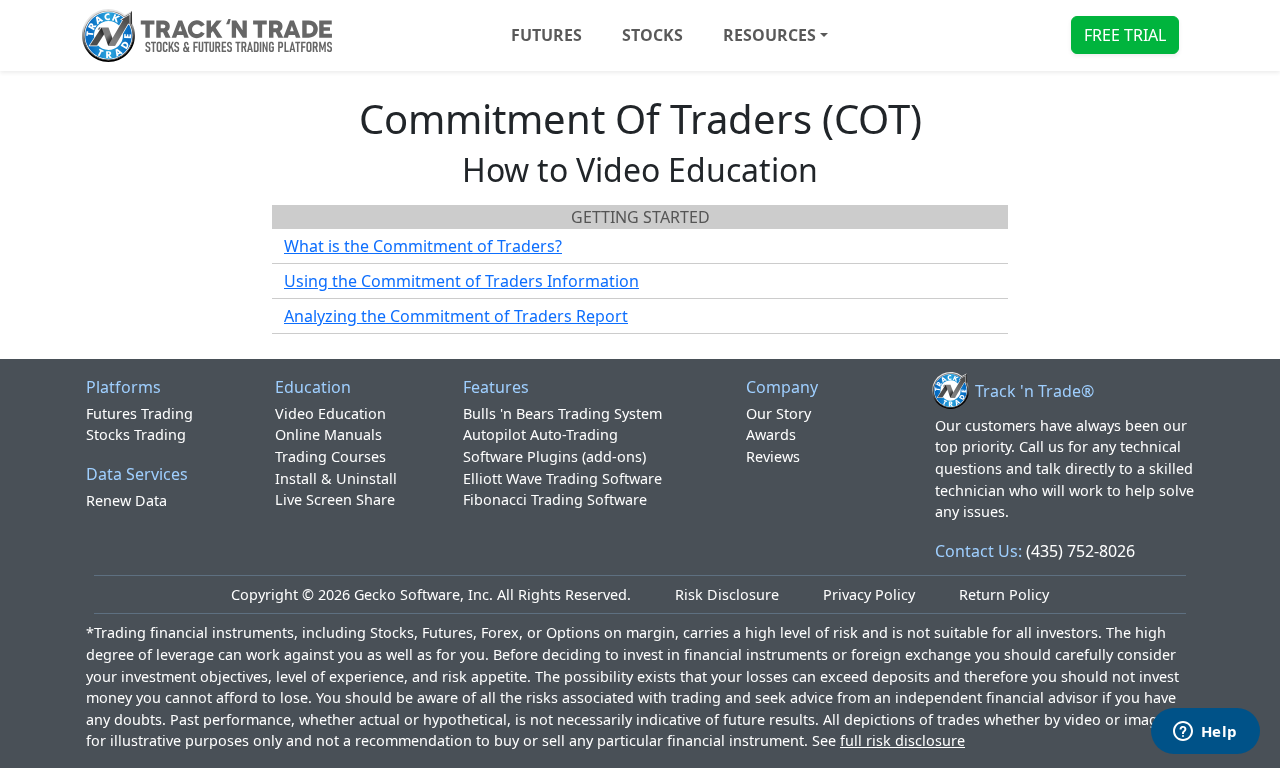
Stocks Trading (136, 434)
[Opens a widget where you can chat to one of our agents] (1205, 733)
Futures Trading (139, 413)
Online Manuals (328, 434)
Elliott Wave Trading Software (562, 478)
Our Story (778, 413)
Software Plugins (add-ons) (554, 456)
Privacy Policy (869, 594)
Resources (769, 35)
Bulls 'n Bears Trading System (562, 413)
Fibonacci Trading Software (555, 499)
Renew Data (126, 500)
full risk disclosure (902, 740)
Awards (771, 434)
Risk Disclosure (727, 594)
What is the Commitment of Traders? (423, 246)
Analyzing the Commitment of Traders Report (456, 316)
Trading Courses (330, 456)
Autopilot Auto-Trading (540, 434)
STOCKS (652, 35)
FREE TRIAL (1125, 35)
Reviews (773, 456)
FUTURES (546, 35)
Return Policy (1004, 594)
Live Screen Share (335, 499)
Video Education (330, 413)
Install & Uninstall (336, 478)
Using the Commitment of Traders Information (461, 281)
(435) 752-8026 (1080, 551)
